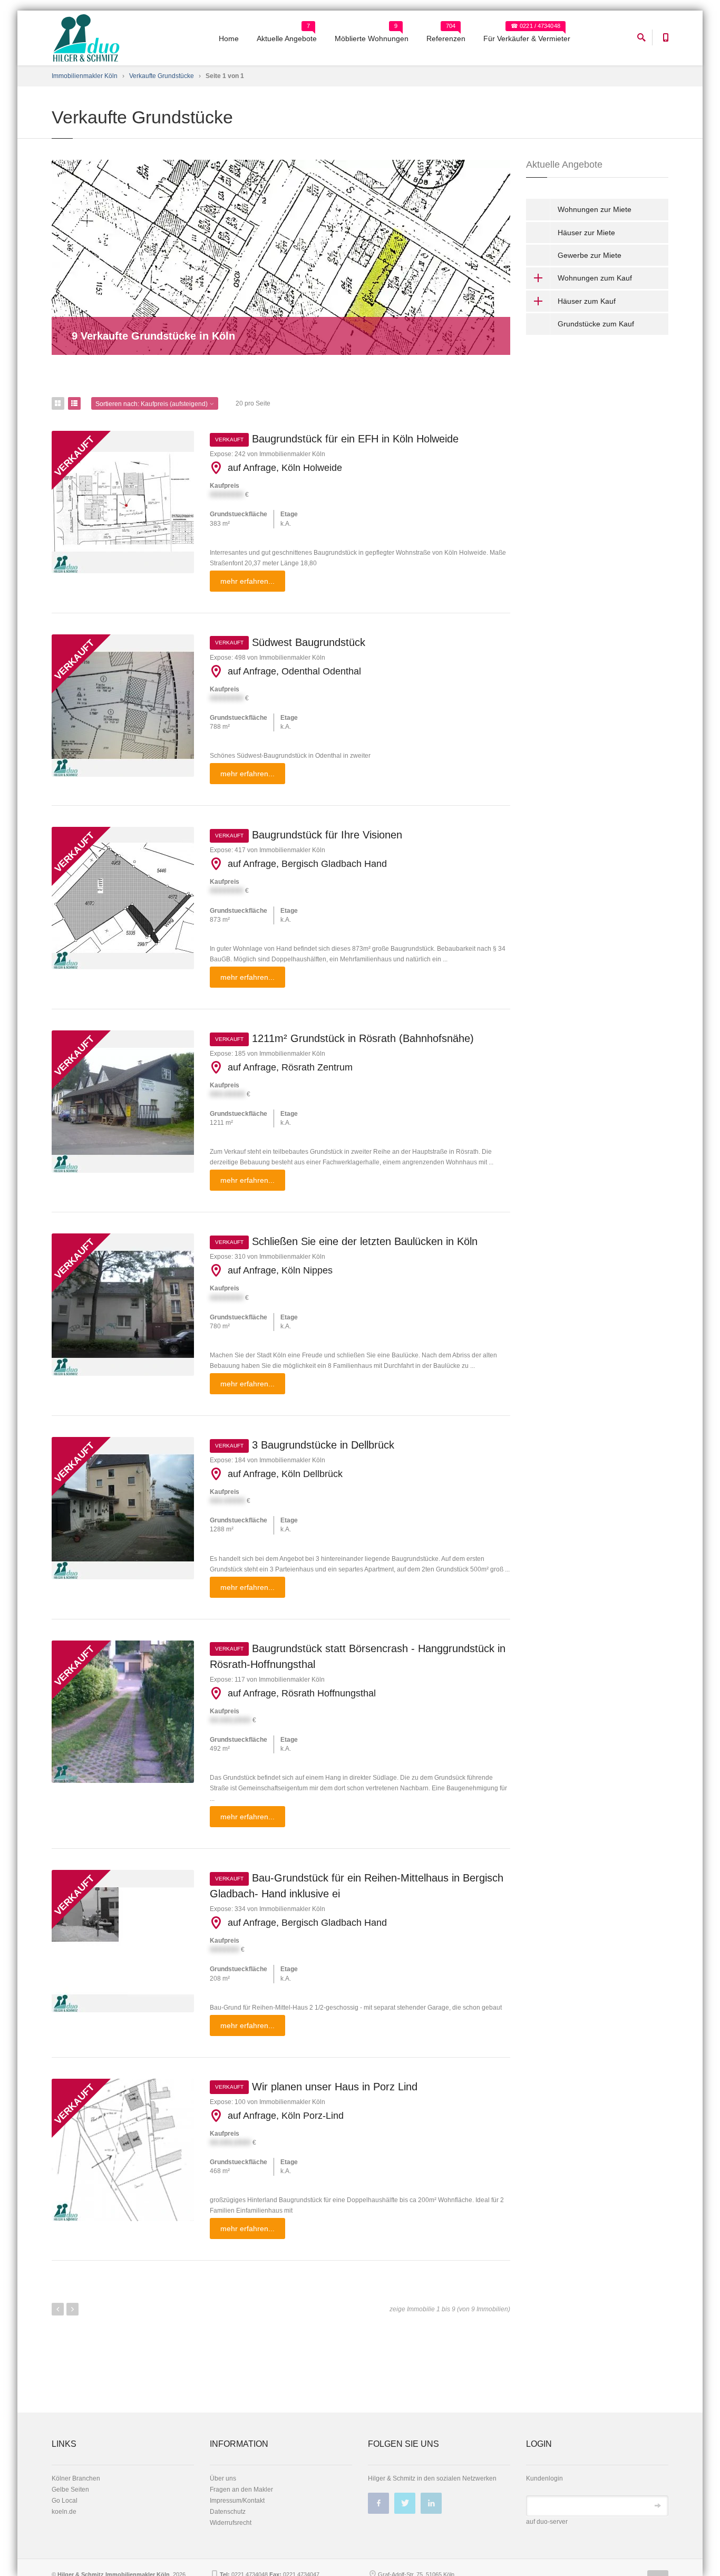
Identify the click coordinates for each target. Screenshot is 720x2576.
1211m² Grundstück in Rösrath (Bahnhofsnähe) (344, 1038)
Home (229, 38)
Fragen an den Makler (241, 2490)
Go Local (65, 2501)
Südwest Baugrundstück (290, 642)
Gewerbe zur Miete (590, 255)
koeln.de (64, 2512)
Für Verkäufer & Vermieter (527, 38)
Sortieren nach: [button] (152, 404)
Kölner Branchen (76, 2478)
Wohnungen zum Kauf (595, 278)
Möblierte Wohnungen (372, 38)
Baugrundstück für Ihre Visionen (309, 835)
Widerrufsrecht (231, 2523)
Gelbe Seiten (70, 2490)
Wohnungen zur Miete (595, 209)
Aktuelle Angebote (287, 38)
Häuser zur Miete (586, 233)
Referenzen (446, 38)
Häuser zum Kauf (587, 301)
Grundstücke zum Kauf (596, 324)
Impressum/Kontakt (237, 2501)
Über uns (223, 2478)
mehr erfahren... (247, 581)
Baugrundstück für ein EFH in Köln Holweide (337, 439)
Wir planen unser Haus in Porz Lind (316, 2087)
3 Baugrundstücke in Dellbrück (305, 1445)
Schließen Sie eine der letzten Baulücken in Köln (346, 1241)
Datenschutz (228, 2512)
